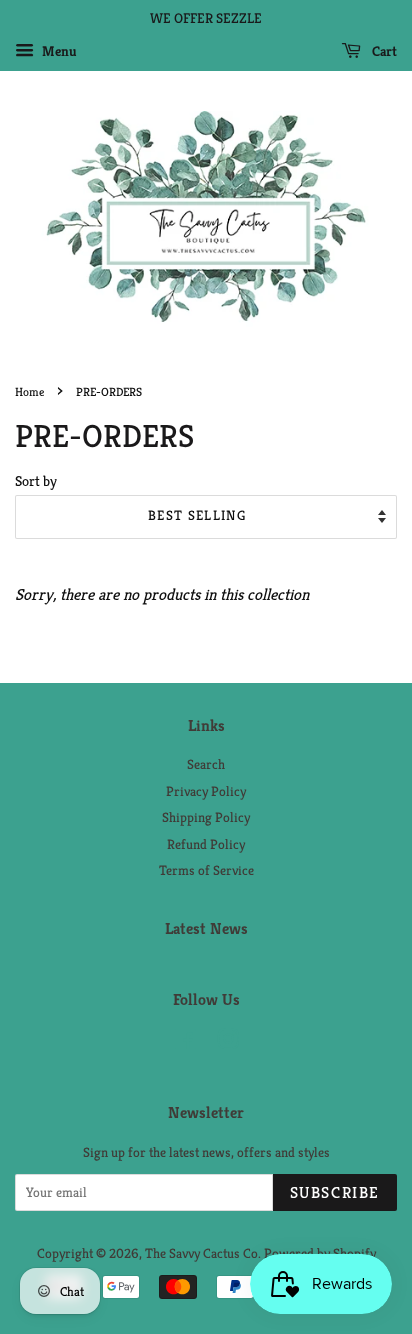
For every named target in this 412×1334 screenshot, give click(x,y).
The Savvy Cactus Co (201, 1253)
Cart (383, 51)
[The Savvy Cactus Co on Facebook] (185, 1043)
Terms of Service (206, 870)
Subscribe (335, 1192)
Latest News (206, 928)
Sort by (36, 481)
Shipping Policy (206, 817)
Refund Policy (206, 844)
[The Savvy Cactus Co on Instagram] (228, 1043)
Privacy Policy (206, 791)
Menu (58, 51)
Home (29, 391)
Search (206, 764)
